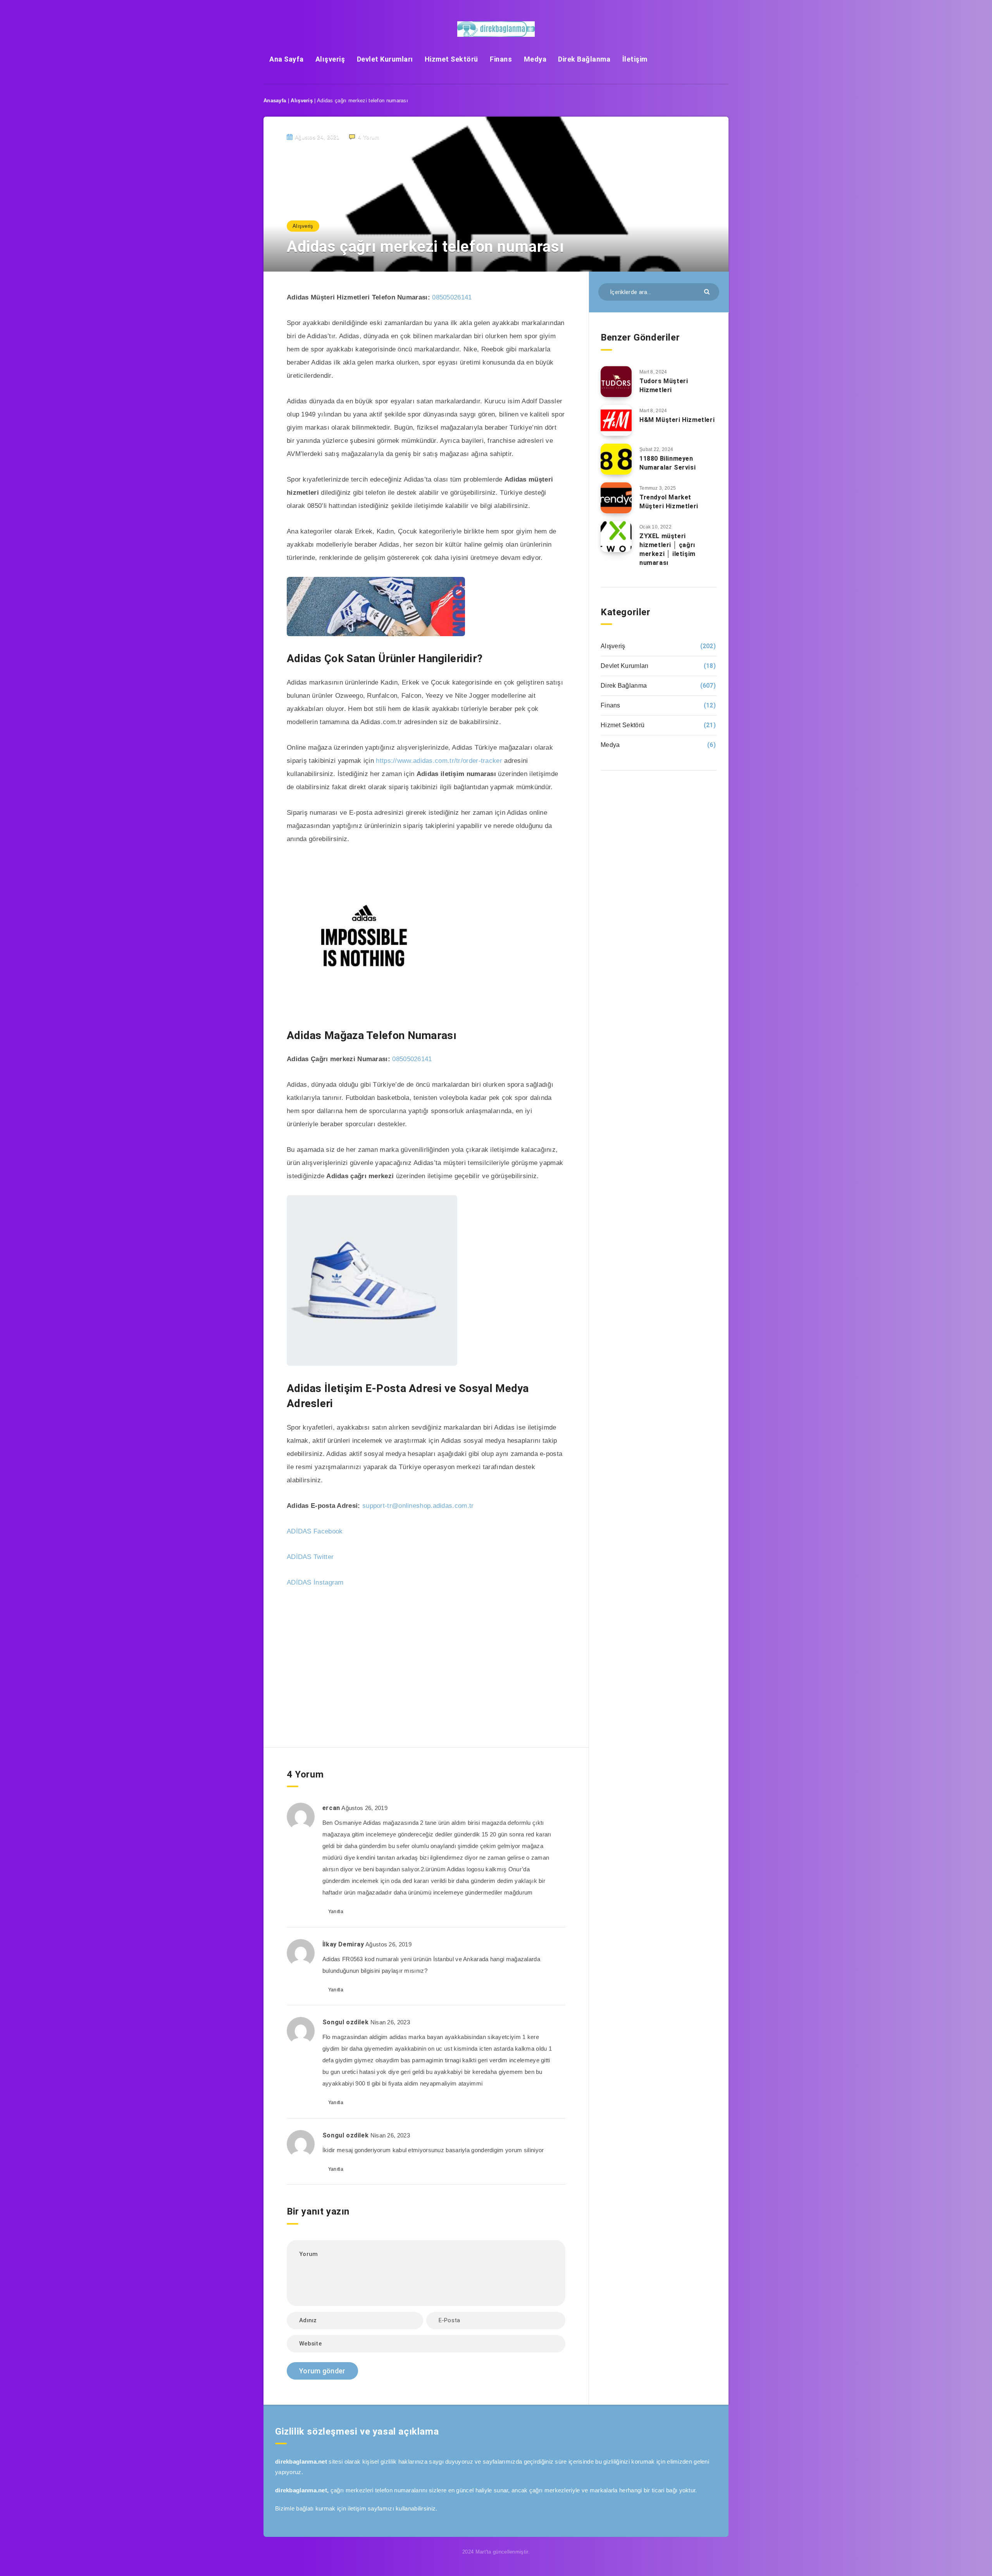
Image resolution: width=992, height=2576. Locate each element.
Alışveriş (330, 59)
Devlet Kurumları (385, 59)
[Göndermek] (708, 291)
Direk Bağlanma (584, 59)
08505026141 (452, 297)
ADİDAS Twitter (310, 1557)
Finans (501, 59)
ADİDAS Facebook (315, 1531)
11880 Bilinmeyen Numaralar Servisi (667, 463)
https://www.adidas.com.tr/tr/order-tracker (439, 761)
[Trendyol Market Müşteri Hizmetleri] (616, 498)
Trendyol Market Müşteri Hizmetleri (669, 502)
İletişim (635, 59)
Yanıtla (336, 1912)
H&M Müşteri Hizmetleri (677, 420)
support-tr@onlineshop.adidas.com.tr (418, 1506)
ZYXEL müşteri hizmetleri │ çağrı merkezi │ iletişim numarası (667, 550)
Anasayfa (275, 101)
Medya (535, 59)
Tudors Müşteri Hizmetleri (664, 385)
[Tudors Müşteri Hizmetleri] (616, 382)
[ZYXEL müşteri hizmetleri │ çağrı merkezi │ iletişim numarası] (616, 537)
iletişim (357, 2508)
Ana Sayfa (287, 59)
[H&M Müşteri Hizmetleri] (616, 420)
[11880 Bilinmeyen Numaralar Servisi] (616, 459)
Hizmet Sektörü (451, 59)
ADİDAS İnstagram (315, 1582)
